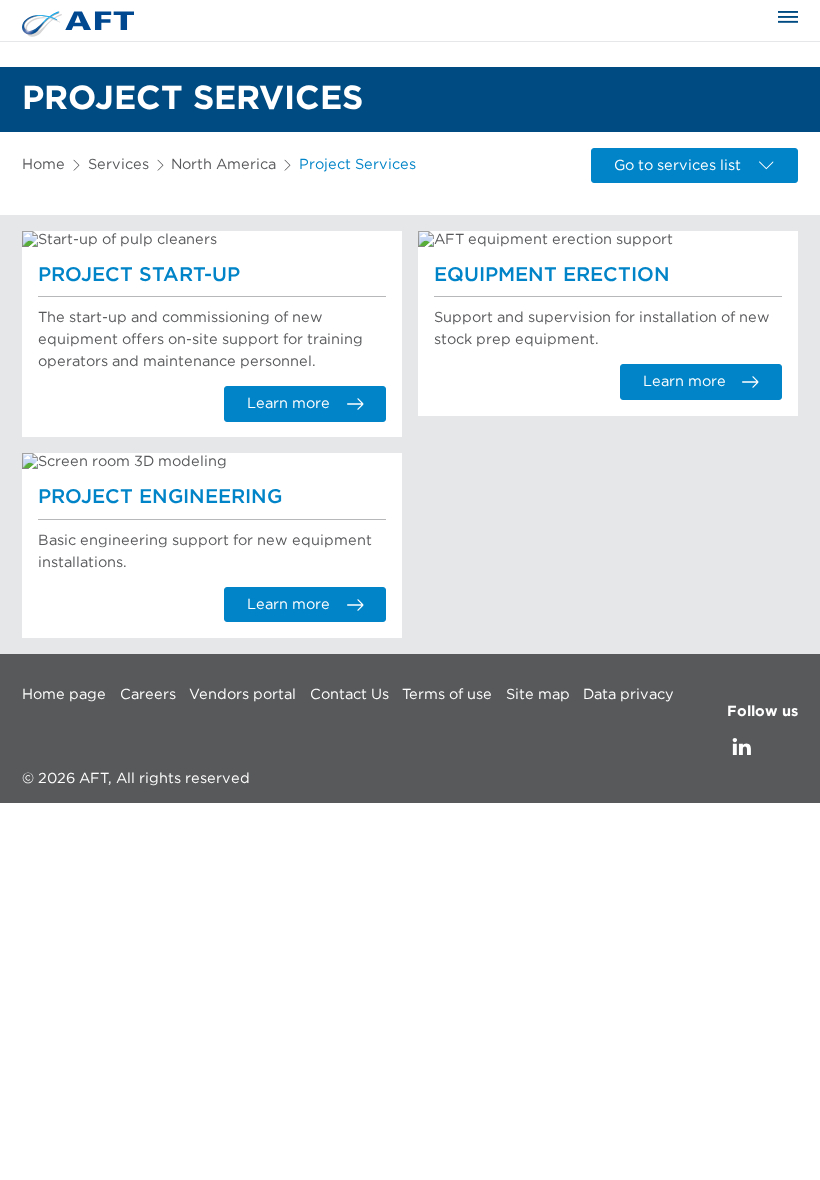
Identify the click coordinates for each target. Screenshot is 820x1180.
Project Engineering (160, 497)
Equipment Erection (552, 275)
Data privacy (628, 693)
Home (43, 164)
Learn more (288, 403)
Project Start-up (139, 275)
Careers (148, 693)
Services (118, 164)
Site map (538, 693)
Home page (64, 693)
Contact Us (349, 693)
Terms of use (447, 693)
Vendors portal (242, 693)
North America (223, 164)
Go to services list (677, 165)
